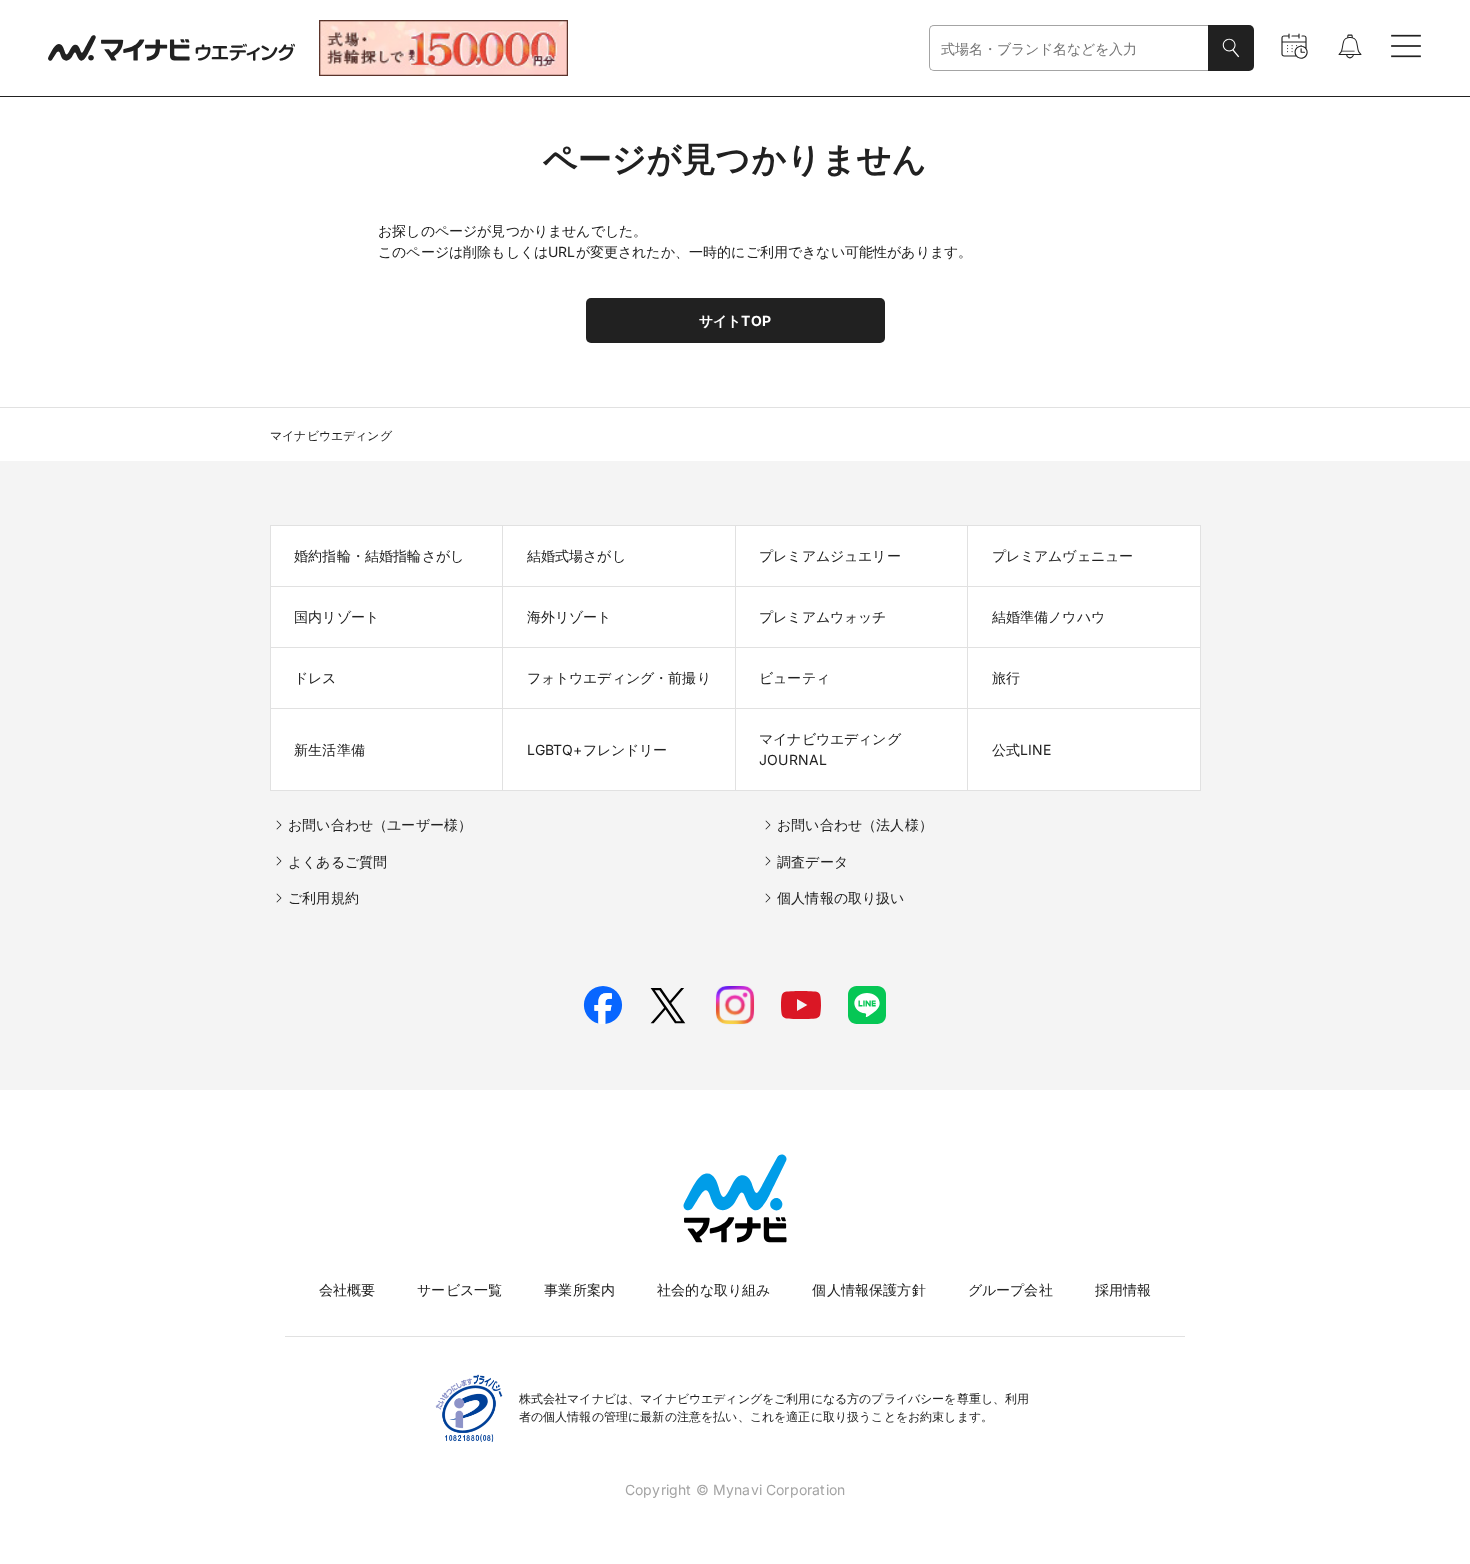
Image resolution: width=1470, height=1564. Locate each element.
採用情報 (1123, 1289)
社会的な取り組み (713, 1289)
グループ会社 (1010, 1289)
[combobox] (1069, 48)
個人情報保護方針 (868, 1289)
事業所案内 (579, 1289)
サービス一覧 (459, 1289)
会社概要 (347, 1289)
